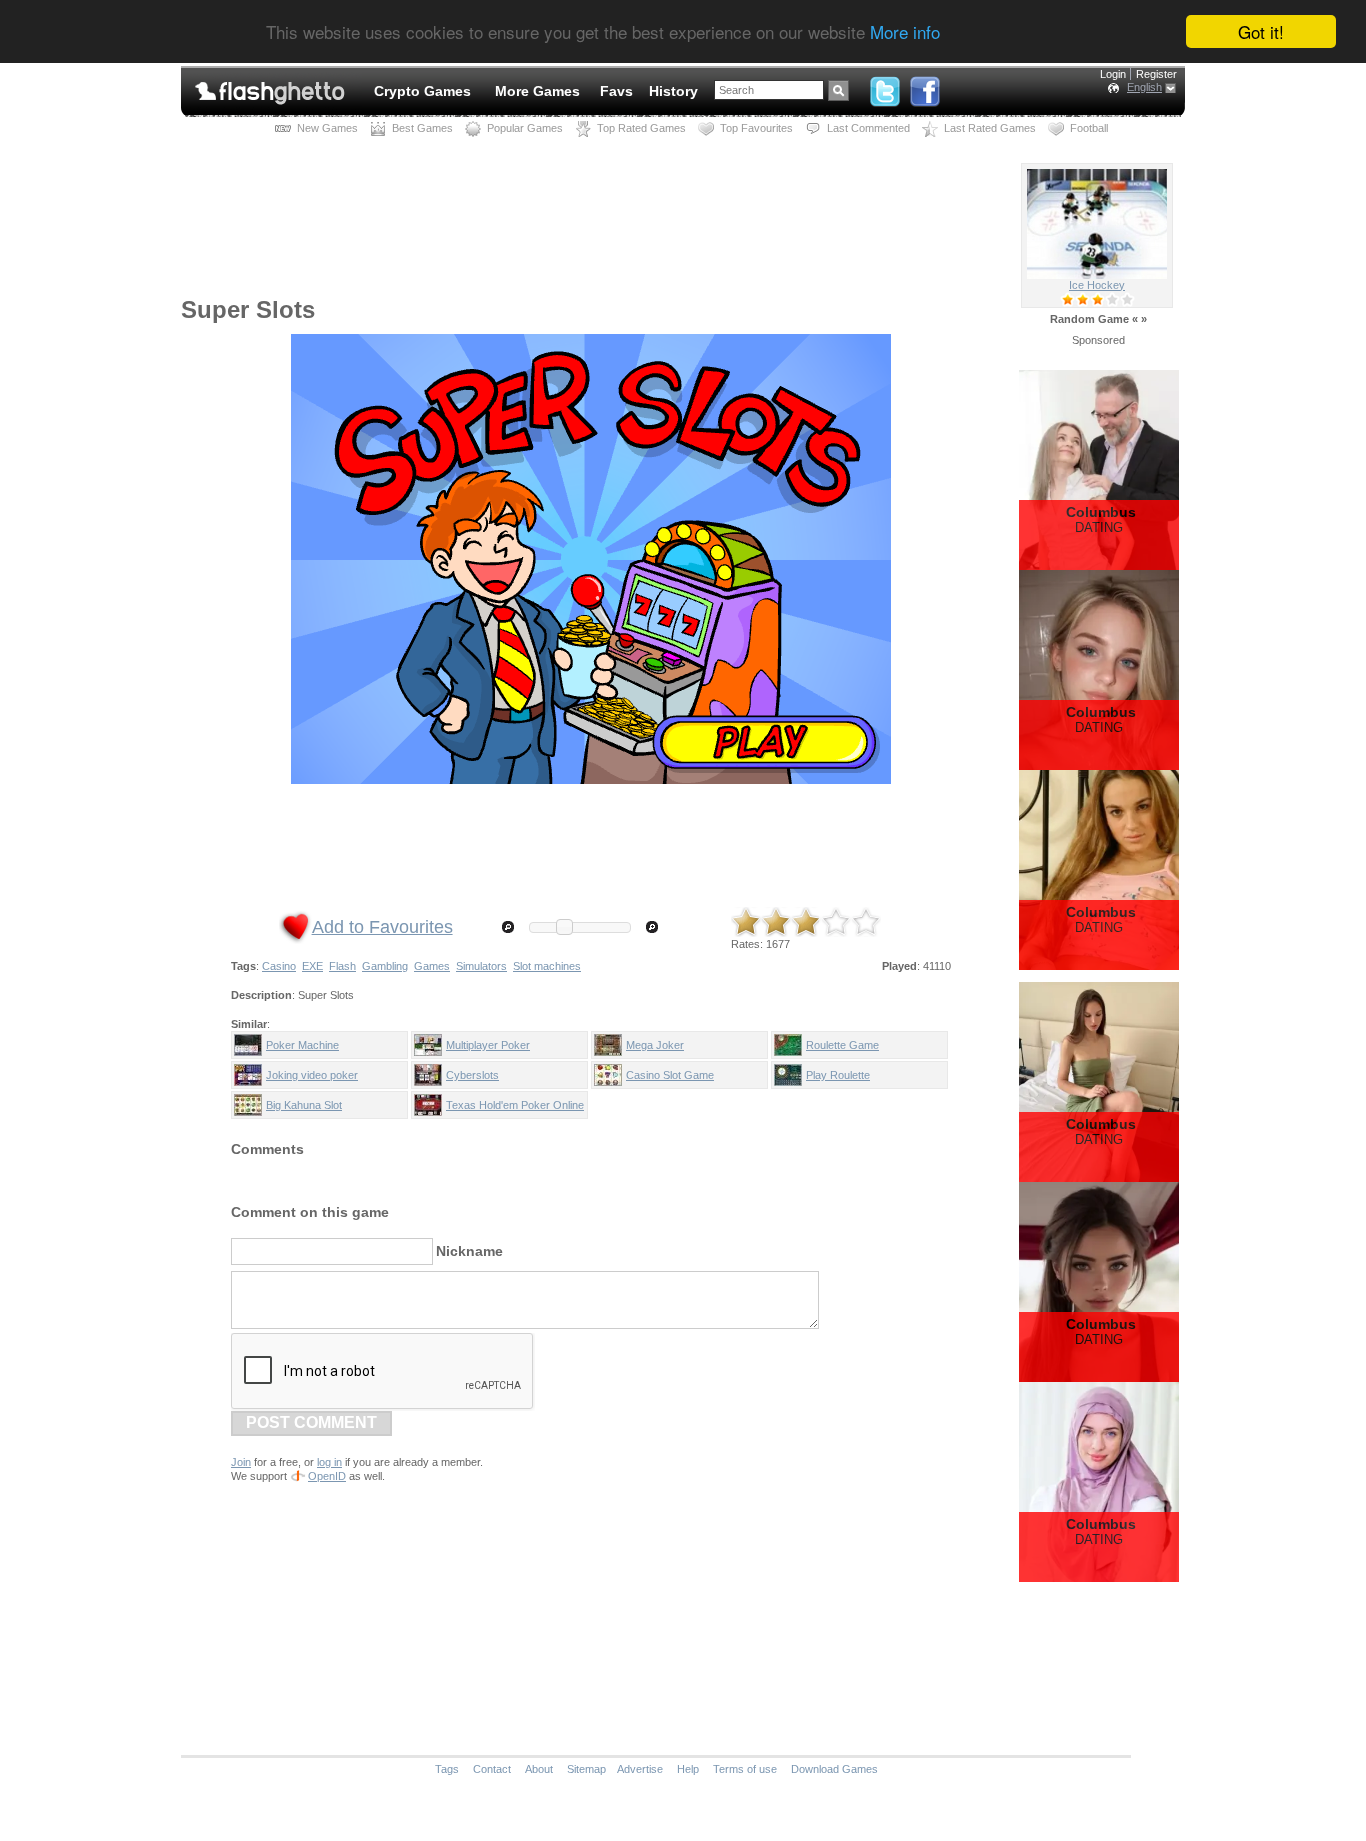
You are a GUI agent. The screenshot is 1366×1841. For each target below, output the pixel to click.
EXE (312, 966)
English (1144, 87)
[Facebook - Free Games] (925, 87)
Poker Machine (302, 1045)
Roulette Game (842, 1045)
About (539, 1769)
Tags (447, 1769)
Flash (342, 966)
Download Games (834, 1769)
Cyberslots (472, 1075)
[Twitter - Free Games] (885, 87)
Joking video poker (312, 1075)
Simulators (481, 966)
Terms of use (745, 1769)
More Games (537, 91)
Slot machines (547, 966)
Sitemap (586, 1769)
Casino (279, 966)
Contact (492, 1769)
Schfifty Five (1097, 285)
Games (432, 966)
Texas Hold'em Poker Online (515, 1105)
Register (1156, 74)
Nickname (469, 1251)
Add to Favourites (382, 927)
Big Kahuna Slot (304, 1105)
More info (905, 32)
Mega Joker (655, 1045)
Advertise (640, 1769)
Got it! (1261, 31)
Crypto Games (422, 91)
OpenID (327, 1476)
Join (241, 1462)
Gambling (385, 966)
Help (688, 1769)
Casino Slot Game (670, 1075)
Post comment (311, 1422)
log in (329, 1462)
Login (1113, 74)
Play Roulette (838, 1075)
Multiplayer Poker (488, 1045)
